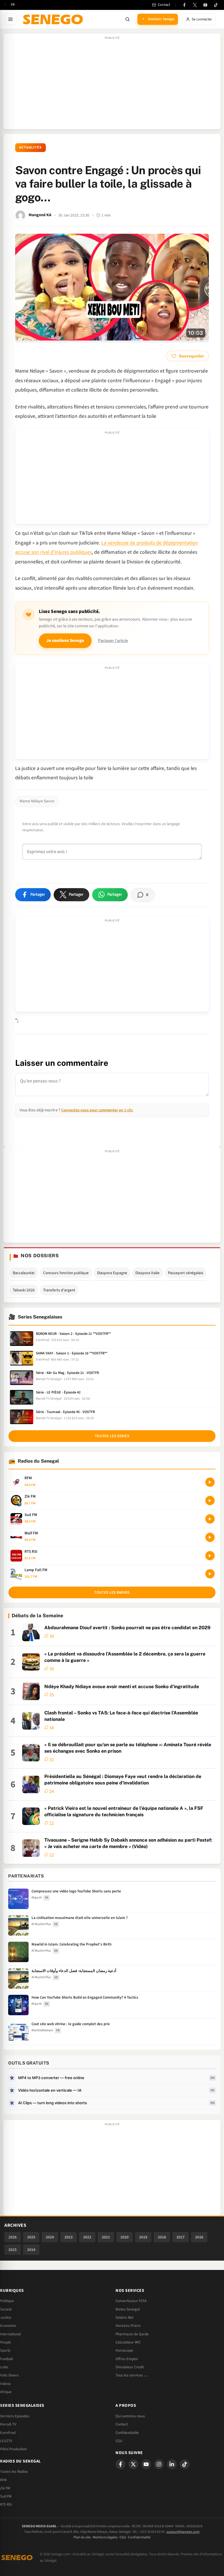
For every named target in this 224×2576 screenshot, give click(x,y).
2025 (31, 2237)
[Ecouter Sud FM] (210, 1519)
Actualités (30, 147)
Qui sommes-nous (130, 2416)
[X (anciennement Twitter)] (195, 5)
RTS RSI (6, 2505)
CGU (119, 2441)
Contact (122, 2424)
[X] (133, 2464)
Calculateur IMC (128, 2342)
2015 (13, 2250)
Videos (5, 2384)
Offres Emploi (127, 2359)
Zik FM (5, 2488)
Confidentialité (139, 2537)
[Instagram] (159, 2464)
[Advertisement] (112, 84)
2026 (13, 2237)
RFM (3, 2480)
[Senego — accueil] (54, 19)
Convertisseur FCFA (131, 2301)
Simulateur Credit (130, 2367)
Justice (6, 2317)
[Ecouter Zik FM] (210, 1501)
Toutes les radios (112, 1592)
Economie (8, 2326)
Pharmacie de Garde (132, 2334)
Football (6, 2359)
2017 (181, 2237)
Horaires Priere (128, 2326)
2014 (31, 2250)
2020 (125, 2237)
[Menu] (10, 19)
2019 (143, 2237)
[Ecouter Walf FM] (210, 1537)
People (6, 2342)
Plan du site (82, 2537)
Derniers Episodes (15, 2416)
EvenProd (8, 2433)
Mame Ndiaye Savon (37, 801)
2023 (69, 2237)
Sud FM (6, 2496)
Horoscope (124, 2350)
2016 (199, 2237)
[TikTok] (216, 5)
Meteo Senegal (128, 2309)
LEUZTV (6, 2441)
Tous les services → (132, 2375)
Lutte (4, 2367)
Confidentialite (127, 2433)
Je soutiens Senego (65, 641)
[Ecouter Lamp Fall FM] (210, 1574)
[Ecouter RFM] (210, 1482)
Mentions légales (105, 2537)
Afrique (6, 2392)
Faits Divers (9, 2375)
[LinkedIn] (172, 2464)
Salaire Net (124, 2317)
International (10, 2334)
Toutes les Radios (14, 2472)
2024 (50, 2237)
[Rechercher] (127, 19)
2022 (87, 2237)
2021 (106, 2237)
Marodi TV (8, 2424)
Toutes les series (112, 1436)
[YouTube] (205, 5)
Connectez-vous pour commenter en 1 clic (97, 1110)
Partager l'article (113, 641)
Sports (5, 2350)
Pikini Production (13, 2449)
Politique (7, 2301)
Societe (6, 2309)
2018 (162, 2237)
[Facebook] (184, 5)
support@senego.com (183, 2532)
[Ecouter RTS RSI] (210, 1556)
